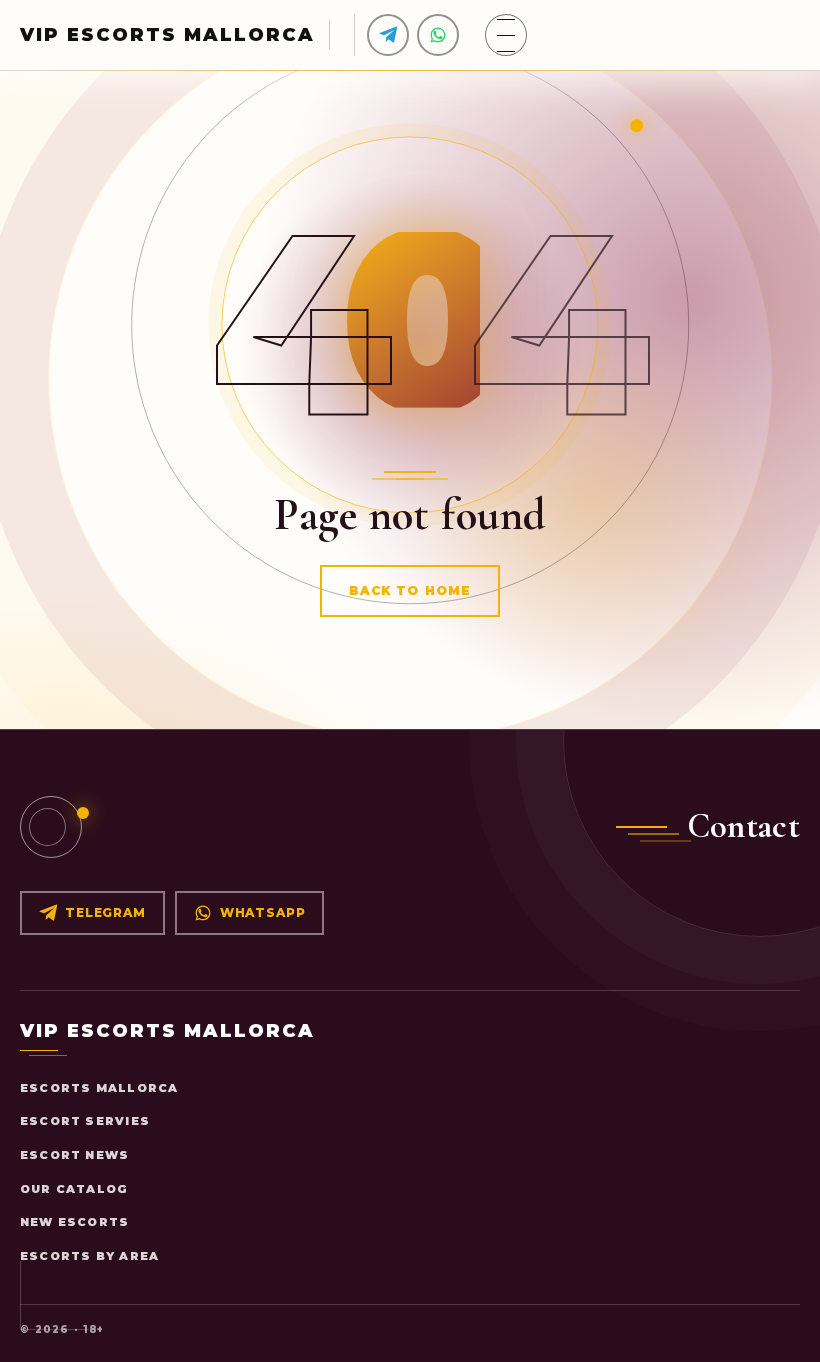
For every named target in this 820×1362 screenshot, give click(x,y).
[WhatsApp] (438, 35)
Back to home (410, 590)
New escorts (74, 1222)
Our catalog (74, 1189)
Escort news (74, 1155)
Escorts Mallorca (99, 1088)
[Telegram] (388, 35)
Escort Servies (85, 1121)
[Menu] (506, 35)
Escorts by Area (89, 1256)
